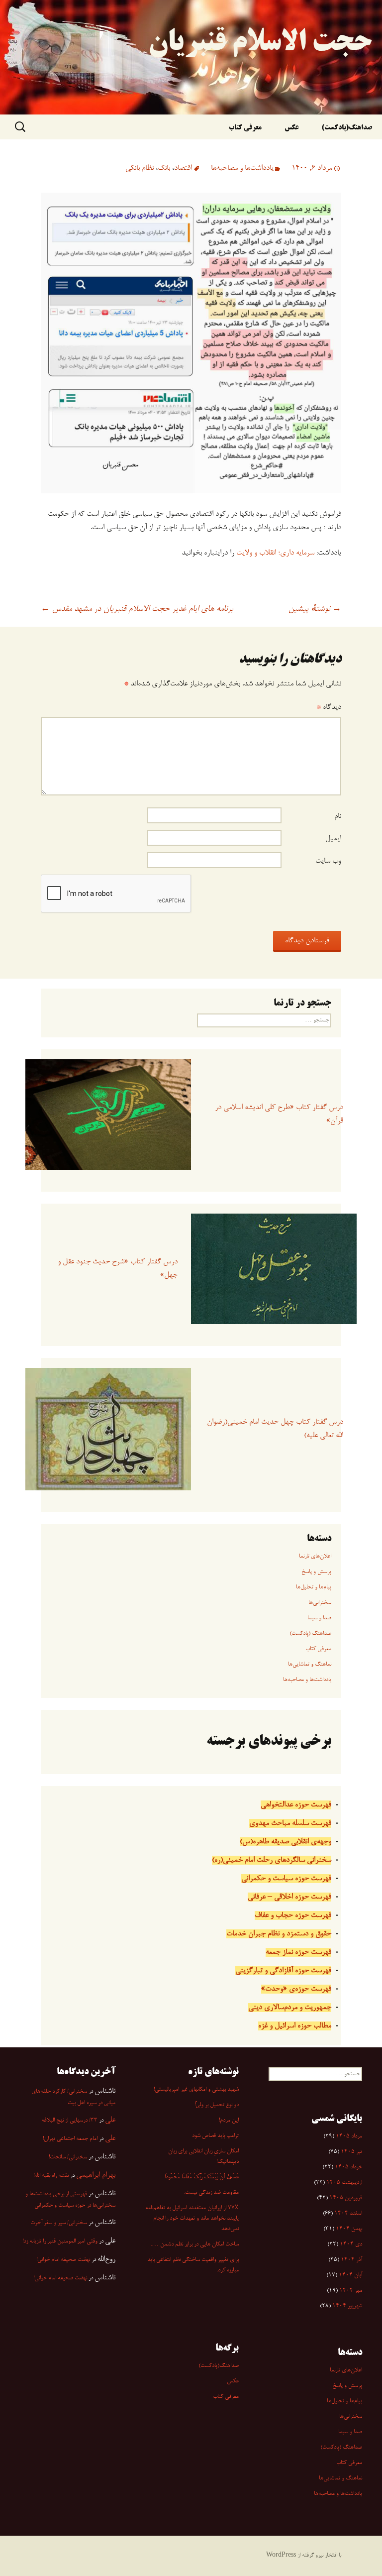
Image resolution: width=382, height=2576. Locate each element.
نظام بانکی (140, 168)
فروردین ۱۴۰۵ (346, 2198)
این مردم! (229, 2121)
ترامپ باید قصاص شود (215, 2136)
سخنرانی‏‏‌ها (320, 1603)
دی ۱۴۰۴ (351, 2244)
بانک (164, 168)
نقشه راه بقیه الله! (51, 2176)
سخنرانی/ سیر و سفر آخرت (59, 2223)
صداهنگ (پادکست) (310, 1634)
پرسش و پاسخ (316, 1572)
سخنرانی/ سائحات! (68, 2157)
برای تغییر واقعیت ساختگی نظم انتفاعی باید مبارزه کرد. (193, 2265)
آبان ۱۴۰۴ (350, 2275)
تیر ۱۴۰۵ (351, 2152)
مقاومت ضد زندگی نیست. (211, 2193)
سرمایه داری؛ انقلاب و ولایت (275, 553)
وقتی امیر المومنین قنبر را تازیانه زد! (60, 2241)
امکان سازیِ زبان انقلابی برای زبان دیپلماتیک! (203, 2157)
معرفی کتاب (245, 128)
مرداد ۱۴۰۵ (349, 2136)
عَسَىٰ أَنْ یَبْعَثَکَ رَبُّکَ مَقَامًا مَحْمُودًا (202, 2177)
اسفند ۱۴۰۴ (348, 2214)
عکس (291, 128)
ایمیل (333, 839)
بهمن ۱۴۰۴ (349, 2229)
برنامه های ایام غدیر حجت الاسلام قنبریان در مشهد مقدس (137, 609)
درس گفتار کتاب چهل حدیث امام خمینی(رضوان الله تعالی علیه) (275, 1429)
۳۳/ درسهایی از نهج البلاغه (69, 2121)
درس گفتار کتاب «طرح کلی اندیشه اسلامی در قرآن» (279, 1114)
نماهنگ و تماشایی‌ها (310, 1665)
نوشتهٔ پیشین (315, 609)
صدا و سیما (319, 1618)
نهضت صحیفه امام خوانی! (63, 2260)
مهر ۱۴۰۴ (351, 2291)
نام (338, 816)
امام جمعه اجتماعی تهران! (70, 2139)
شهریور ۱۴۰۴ (347, 2306)
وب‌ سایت (328, 861)
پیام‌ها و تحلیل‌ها (314, 1587)
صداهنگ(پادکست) (347, 128)
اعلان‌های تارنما (315, 1557)
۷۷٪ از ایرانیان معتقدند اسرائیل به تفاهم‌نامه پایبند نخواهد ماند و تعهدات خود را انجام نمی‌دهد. (192, 2219)
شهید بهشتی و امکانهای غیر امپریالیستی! (196, 2090)
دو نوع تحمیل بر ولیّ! (217, 2105)
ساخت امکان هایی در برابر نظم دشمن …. (195, 2244)
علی (110, 2120)
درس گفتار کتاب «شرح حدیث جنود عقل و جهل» (118, 1269)
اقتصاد (183, 168)
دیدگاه (329, 707)
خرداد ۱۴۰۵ (348, 2167)
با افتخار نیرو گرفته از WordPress (304, 2556)
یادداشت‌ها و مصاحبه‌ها (242, 168)
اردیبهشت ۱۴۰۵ (344, 2183)
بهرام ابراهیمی (96, 2175)
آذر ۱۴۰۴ (351, 2260)
